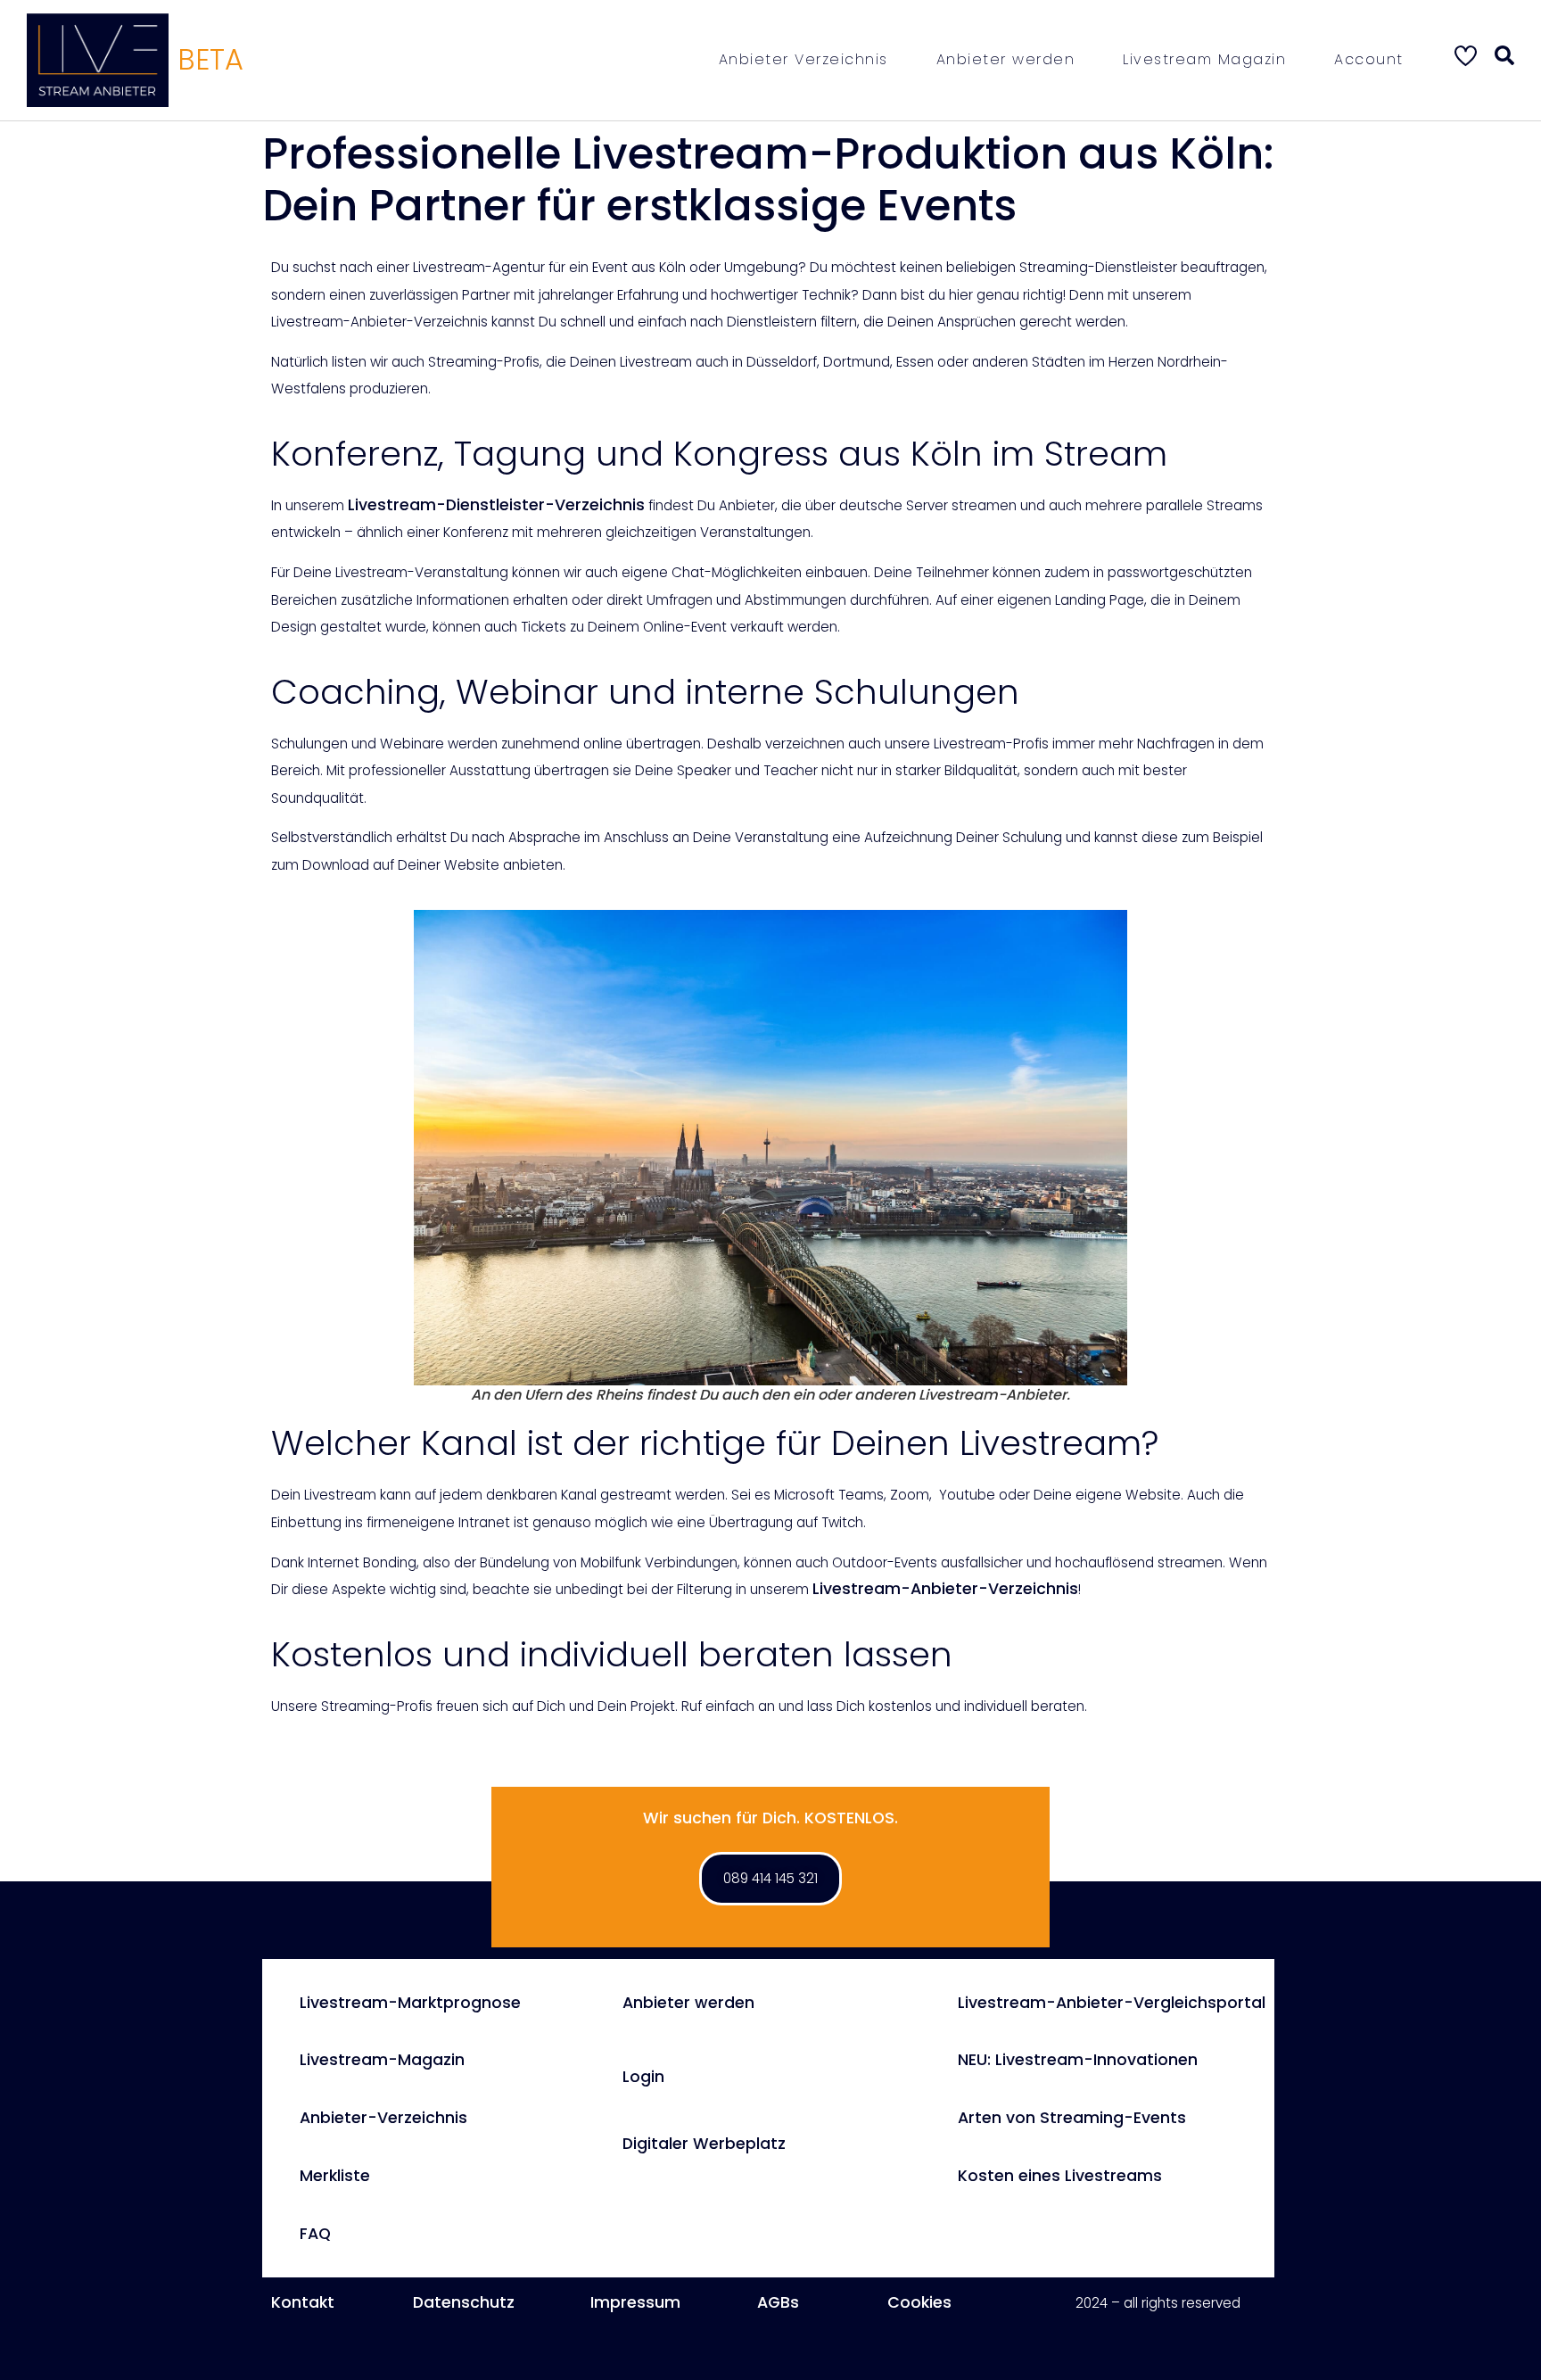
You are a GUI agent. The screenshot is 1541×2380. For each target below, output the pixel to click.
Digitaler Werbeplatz (704, 2144)
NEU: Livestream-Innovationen (1078, 2060)
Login (643, 2077)
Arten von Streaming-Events (1072, 2118)
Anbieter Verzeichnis (803, 59)
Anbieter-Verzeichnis (383, 2118)
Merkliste (335, 2176)
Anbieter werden (1006, 59)
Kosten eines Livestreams (1060, 2176)
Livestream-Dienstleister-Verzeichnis (496, 505)
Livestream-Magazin (382, 2060)
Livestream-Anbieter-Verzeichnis (945, 1589)
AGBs (778, 2302)
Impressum (635, 2302)
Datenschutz (464, 2302)
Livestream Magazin (1204, 59)
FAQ (315, 2234)
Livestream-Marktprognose (410, 2003)
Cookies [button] (919, 2302)
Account (1369, 59)
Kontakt (303, 2302)
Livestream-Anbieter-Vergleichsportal (1112, 2003)
